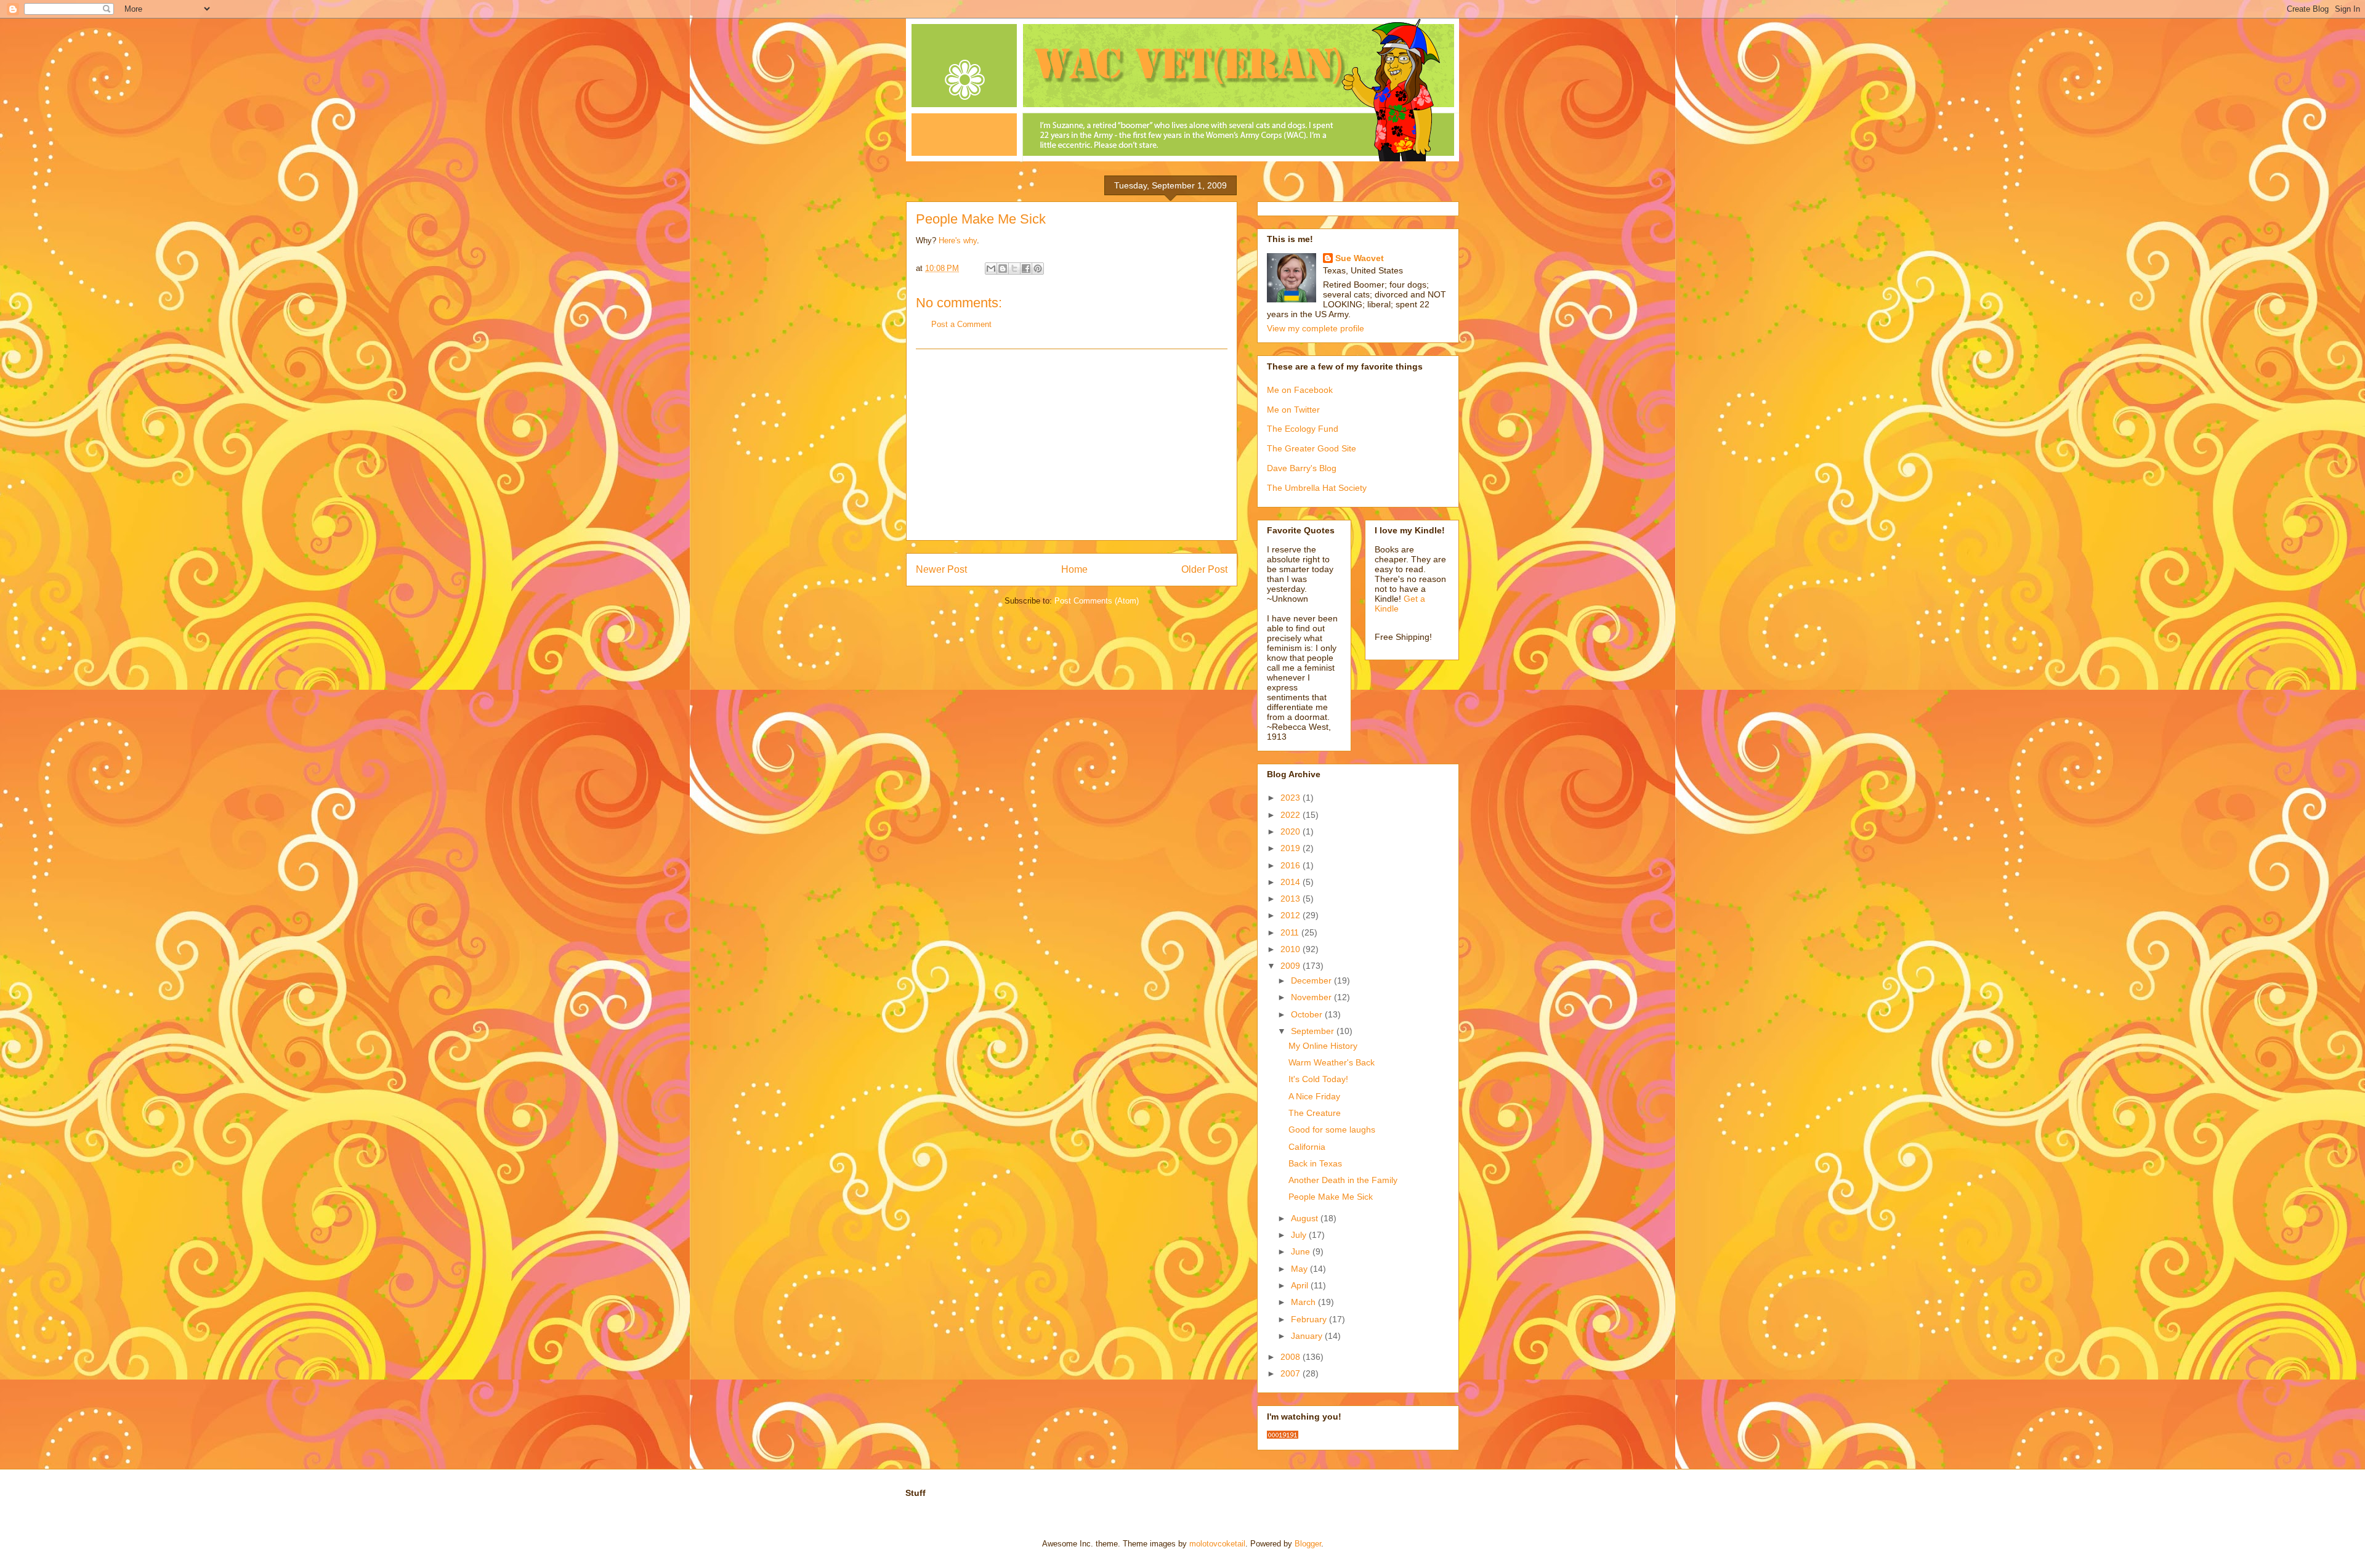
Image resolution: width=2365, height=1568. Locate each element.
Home (1074, 569)
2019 (1292, 848)
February (1310, 1319)
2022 (1292, 815)
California (1307, 1147)
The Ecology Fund (1303, 429)
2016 (1292, 865)
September (1314, 1031)
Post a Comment (961, 324)
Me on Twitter (1293, 410)
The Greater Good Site (1312, 448)
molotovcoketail (1217, 1544)
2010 (1292, 949)
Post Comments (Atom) (1097, 601)
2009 (1292, 966)
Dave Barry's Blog (1302, 468)
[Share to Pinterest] (1038, 269)
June (1302, 1251)
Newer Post (941, 569)
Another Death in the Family (1343, 1180)
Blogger (1308, 1544)
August (1306, 1218)
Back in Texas (1315, 1163)
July (1300, 1235)
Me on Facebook (1300, 390)
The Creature (1315, 1113)
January (1308, 1336)
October (1308, 1014)
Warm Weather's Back (1332, 1062)
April (1301, 1285)
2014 (1292, 882)
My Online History (1323, 1046)
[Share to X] (1014, 269)
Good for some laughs (1332, 1130)
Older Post (1204, 569)
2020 (1292, 831)
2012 (1292, 915)
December (1312, 980)
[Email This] (991, 269)
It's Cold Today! (1318, 1079)
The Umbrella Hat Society (1317, 488)
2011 (1291, 932)
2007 (1292, 1373)
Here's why (958, 240)
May (1300, 1269)
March (1304, 1302)
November (1312, 997)
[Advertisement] (1072, 445)
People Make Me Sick (1331, 1197)
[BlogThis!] (1003, 269)
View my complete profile (1316, 328)
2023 (1292, 798)
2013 (1292, 899)
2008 (1292, 1357)
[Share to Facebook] (1026, 269)
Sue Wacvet (1360, 258)
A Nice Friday (1314, 1096)
